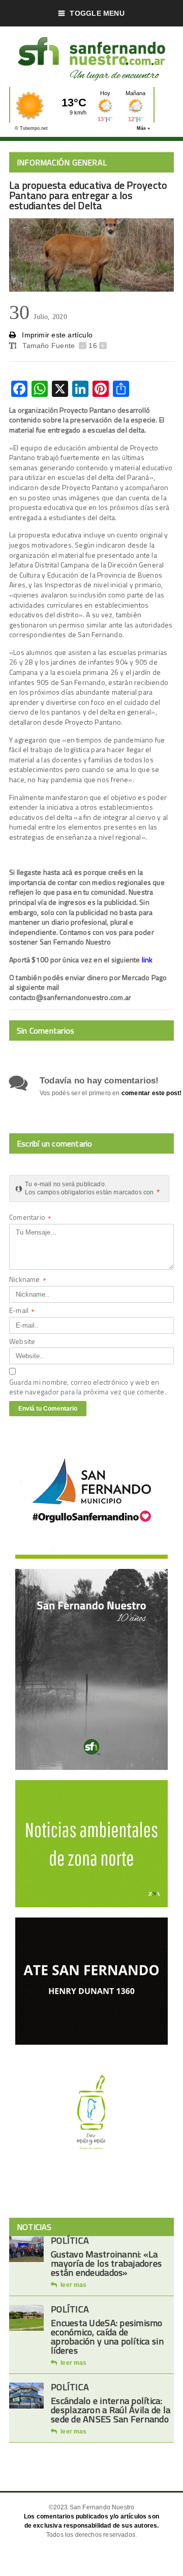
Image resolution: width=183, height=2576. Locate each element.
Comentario (30, 1218)
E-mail (22, 1311)
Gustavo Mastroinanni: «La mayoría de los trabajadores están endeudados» (106, 2263)
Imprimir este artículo (56, 335)
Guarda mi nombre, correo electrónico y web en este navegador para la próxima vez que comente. (88, 1387)
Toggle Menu (97, 13)
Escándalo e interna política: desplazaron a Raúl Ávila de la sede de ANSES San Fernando (111, 2410)
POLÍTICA (70, 2240)
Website (22, 1341)
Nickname (28, 1280)
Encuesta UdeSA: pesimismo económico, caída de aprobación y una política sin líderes (107, 2337)
